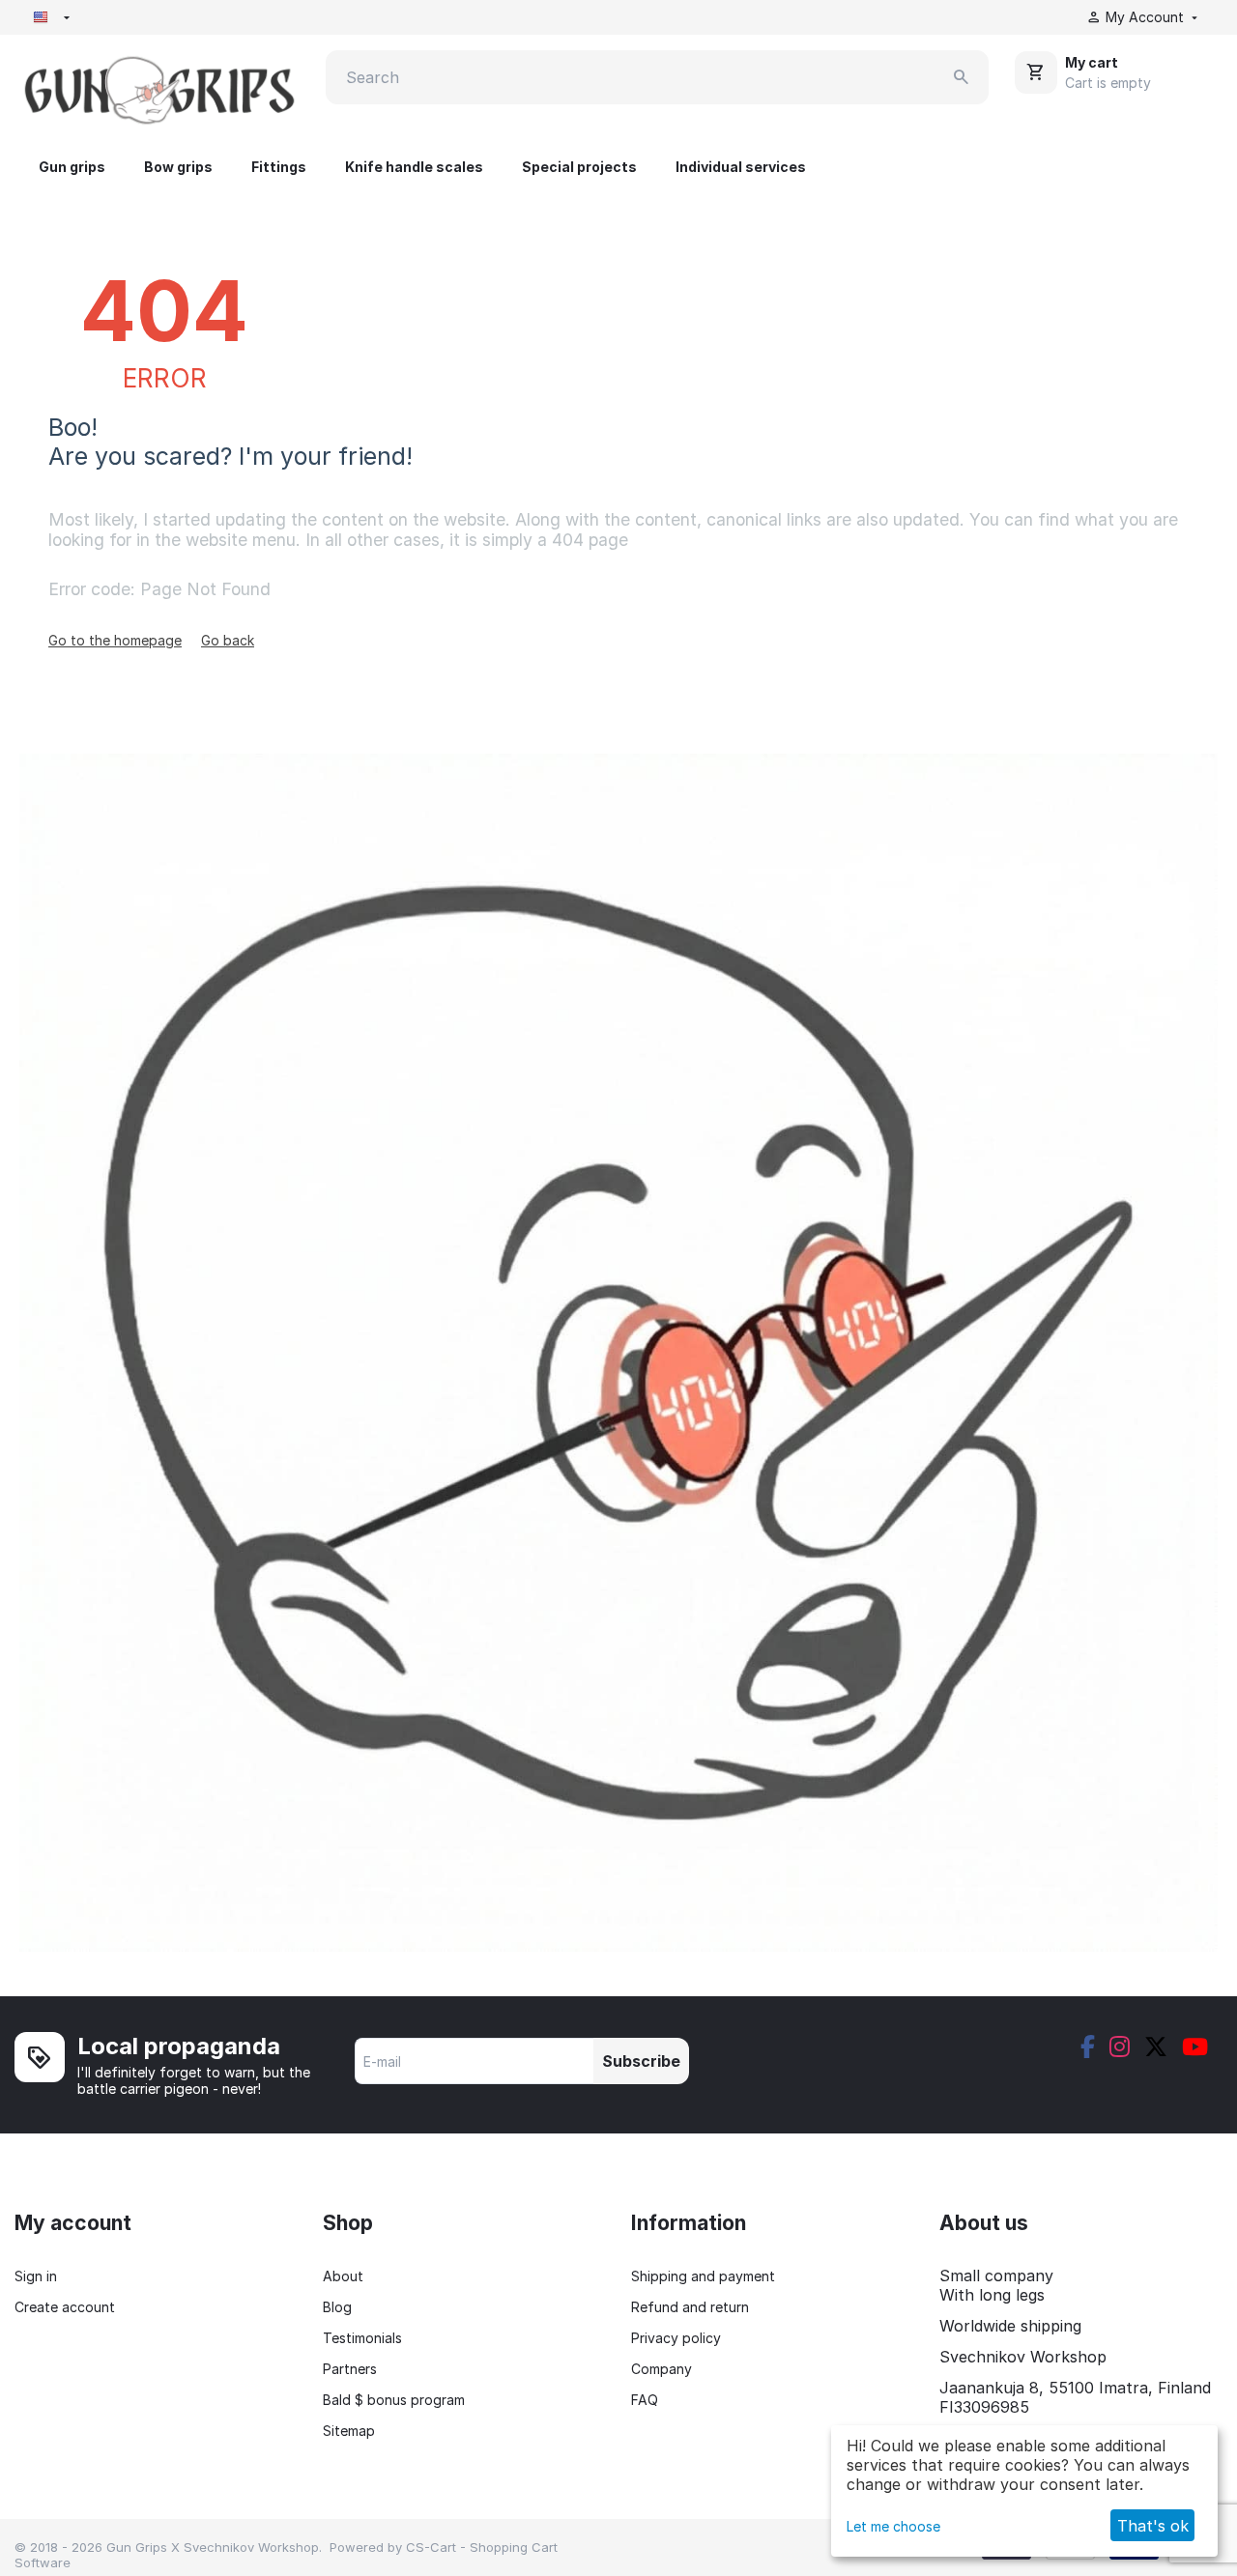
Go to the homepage (115, 640)
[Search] (962, 77)
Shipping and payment (703, 2276)
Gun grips (72, 167)
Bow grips (178, 167)
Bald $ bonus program (394, 2400)
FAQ (645, 2400)
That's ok (1153, 2526)
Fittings (279, 167)
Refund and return (690, 2307)
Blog (337, 2307)
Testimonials (362, 2338)
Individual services (741, 167)
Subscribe (641, 2061)
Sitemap (349, 2431)
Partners (350, 2369)
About (343, 2276)
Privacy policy (676, 2338)
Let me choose (893, 2526)
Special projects (579, 167)
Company (662, 2369)
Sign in (36, 2276)
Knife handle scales (414, 167)
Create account (65, 2307)
